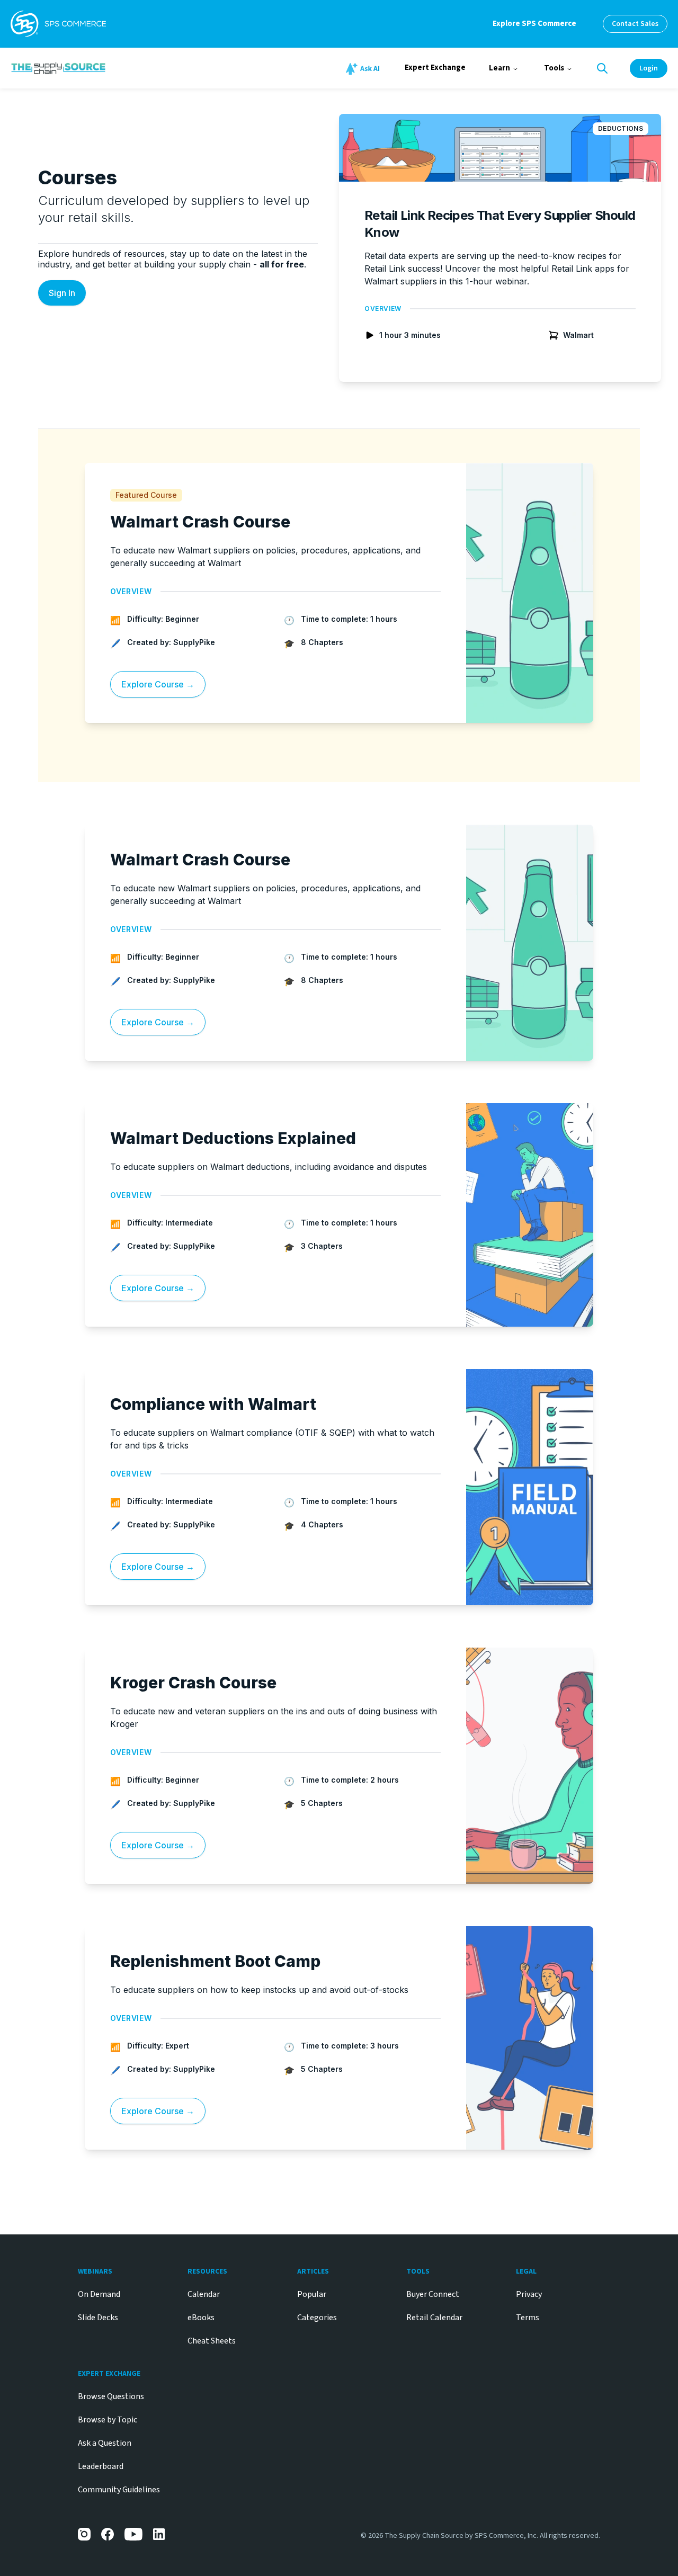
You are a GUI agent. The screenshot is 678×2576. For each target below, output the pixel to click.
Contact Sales (635, 24)
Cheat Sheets (212, 2341)
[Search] (602, 68)
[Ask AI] (364, 69)
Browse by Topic (108, 2420)
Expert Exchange (435, 68)
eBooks (201, 2318)
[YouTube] (133, 2534)
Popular (312, 2294)
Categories (317, 2318)
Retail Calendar (434, 2318)
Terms (528, 2318)
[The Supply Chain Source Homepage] (120, 68)
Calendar (204, 2294)
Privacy (529, 2294)
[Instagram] (84, 2534)
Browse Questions (111, 2396)
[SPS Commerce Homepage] (58, 24)
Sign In (62, 293)
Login (649, 68)
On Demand (99, 2294)
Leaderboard (101, 2466)
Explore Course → (158, 684)
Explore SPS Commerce (534, 24)
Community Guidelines (119, 2490)
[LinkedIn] (159, 2534)
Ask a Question (105, 2443)
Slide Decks (98, 2318)
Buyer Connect (433, 2294)
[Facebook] (108, 2534)
